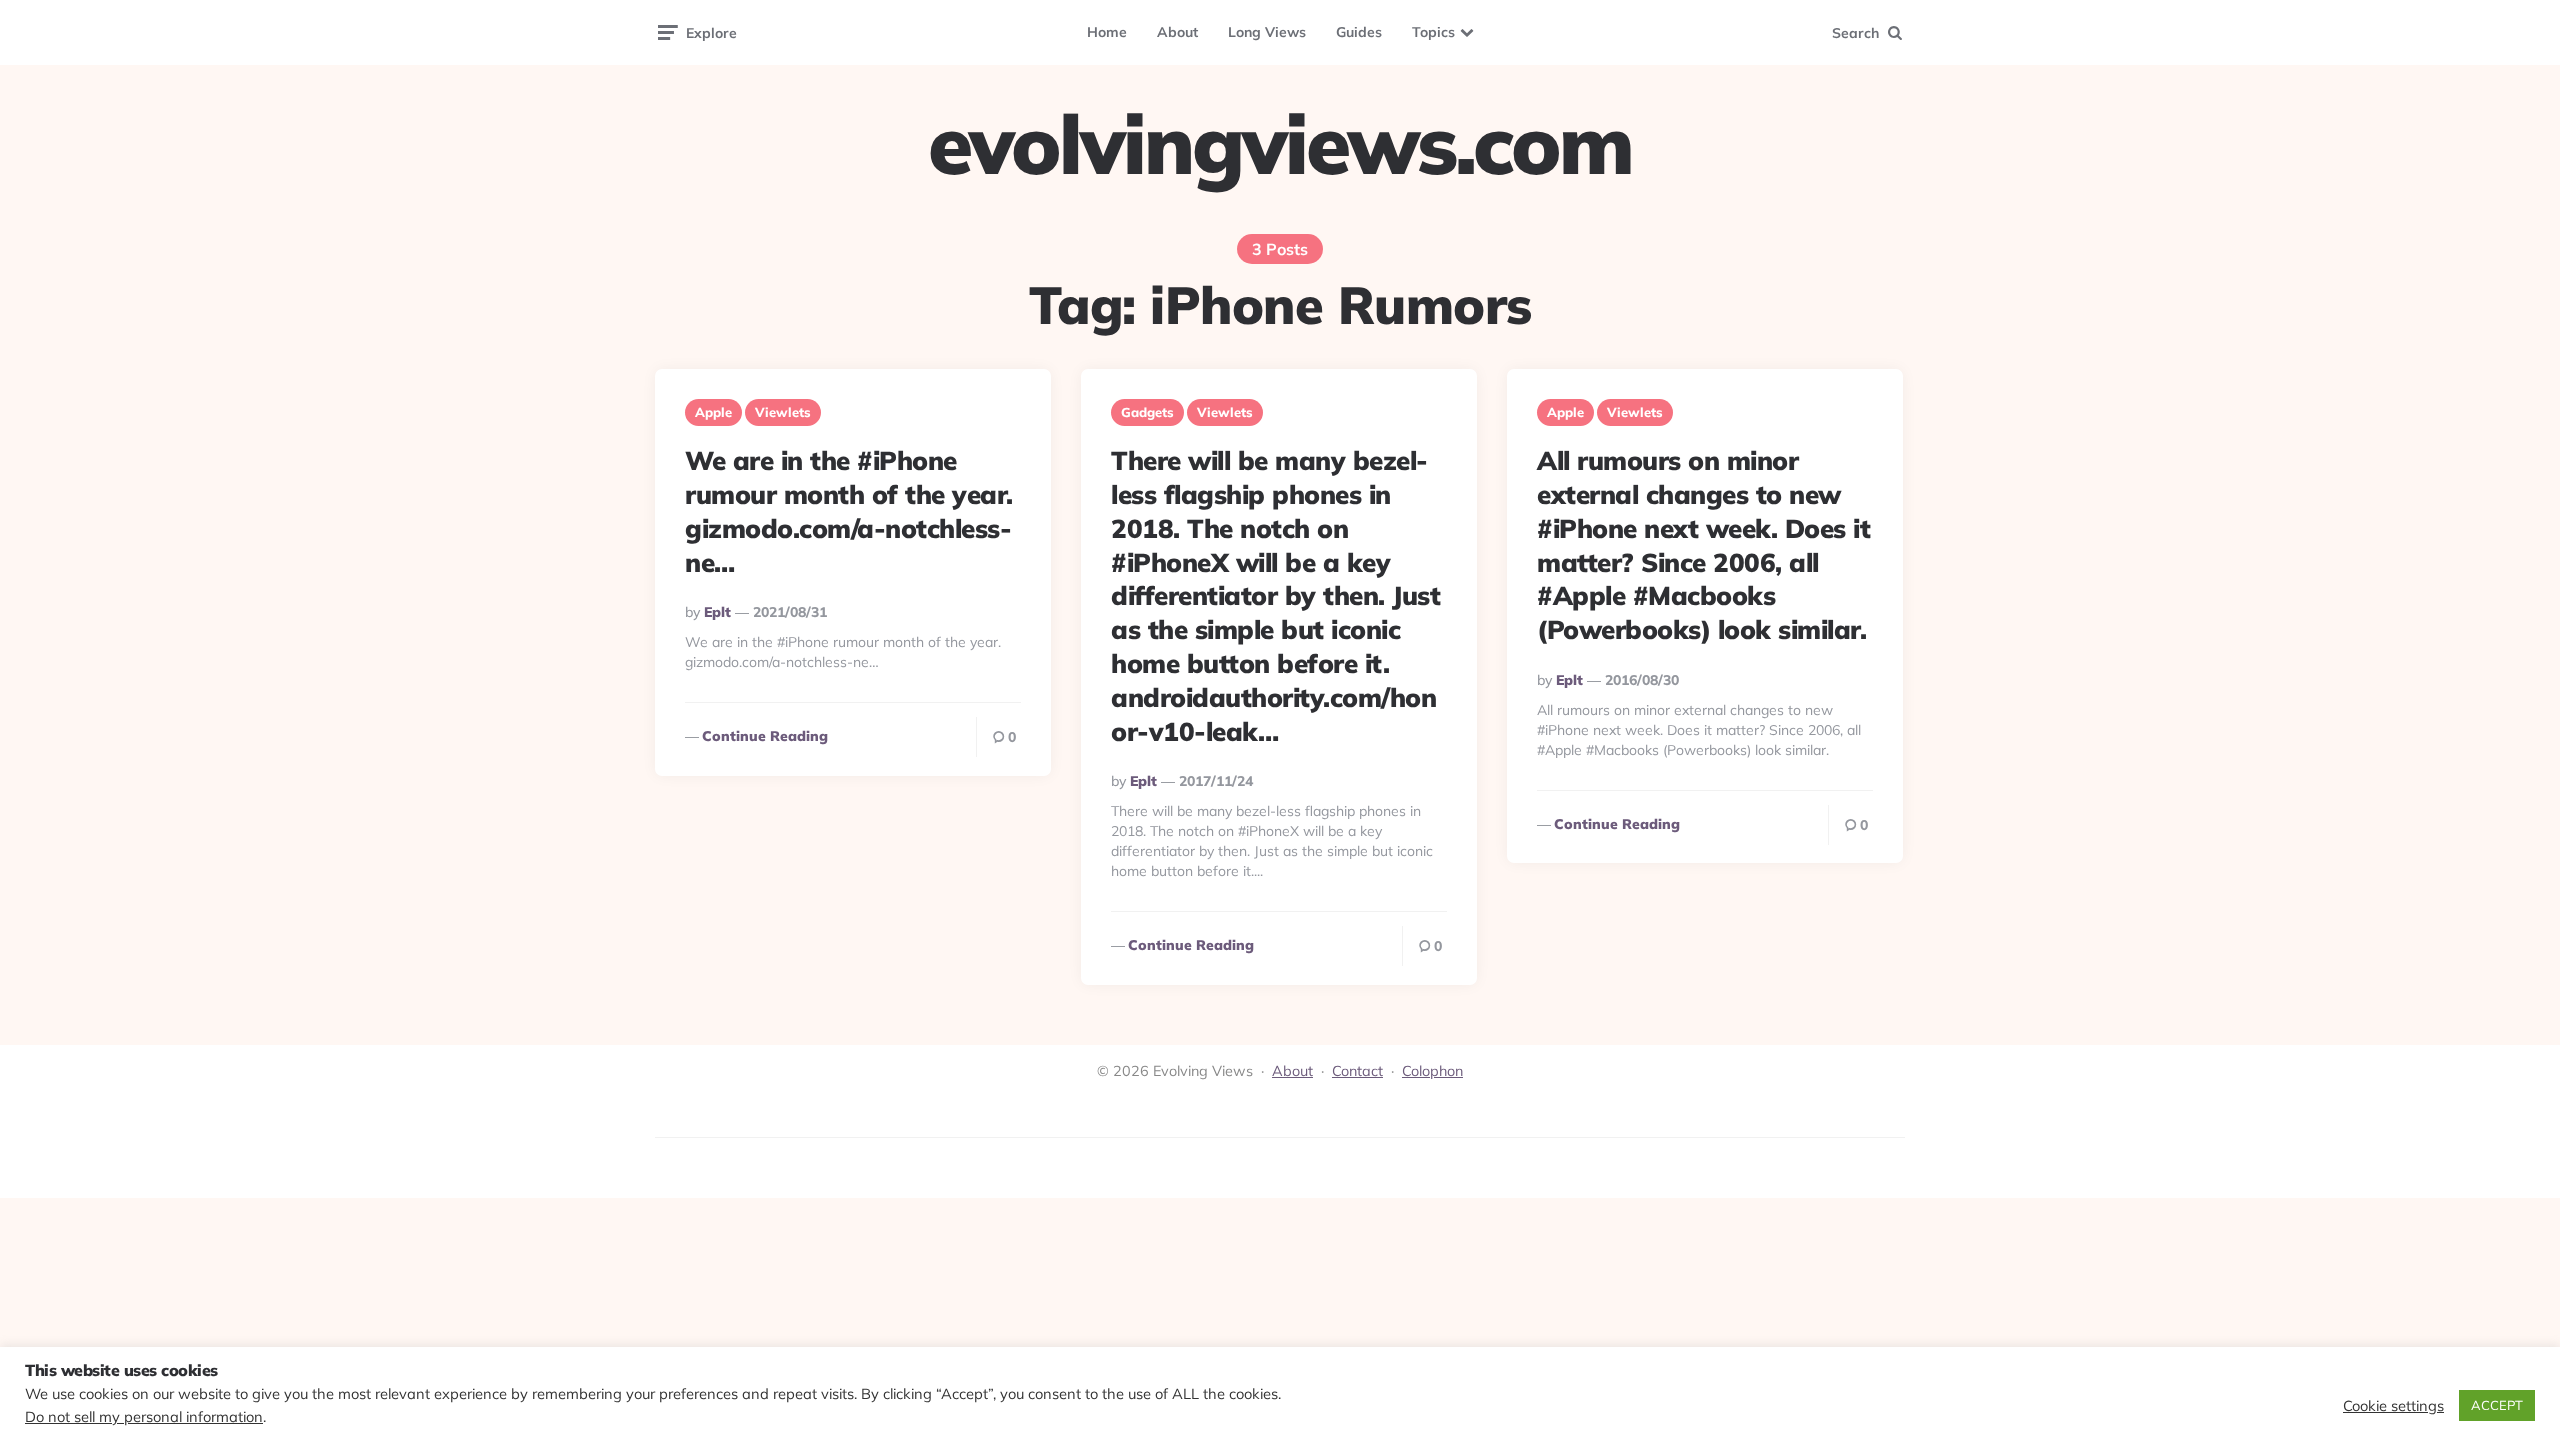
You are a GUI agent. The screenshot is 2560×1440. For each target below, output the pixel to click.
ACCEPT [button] (2497, 1405)
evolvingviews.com (1280, 144)
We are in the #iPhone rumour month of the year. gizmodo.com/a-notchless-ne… (849, 511)
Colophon (1432, 1071)
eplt (717, 612)
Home (1107, 32)
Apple (713, 412)
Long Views (1267, 32)
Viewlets (783, 412)
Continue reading (765, 736)
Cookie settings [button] (2393, 1406)
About (1177, 32)
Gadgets (1147, 412)
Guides (1359, 32)
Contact (1357, 1071)
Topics (1433, 32)
